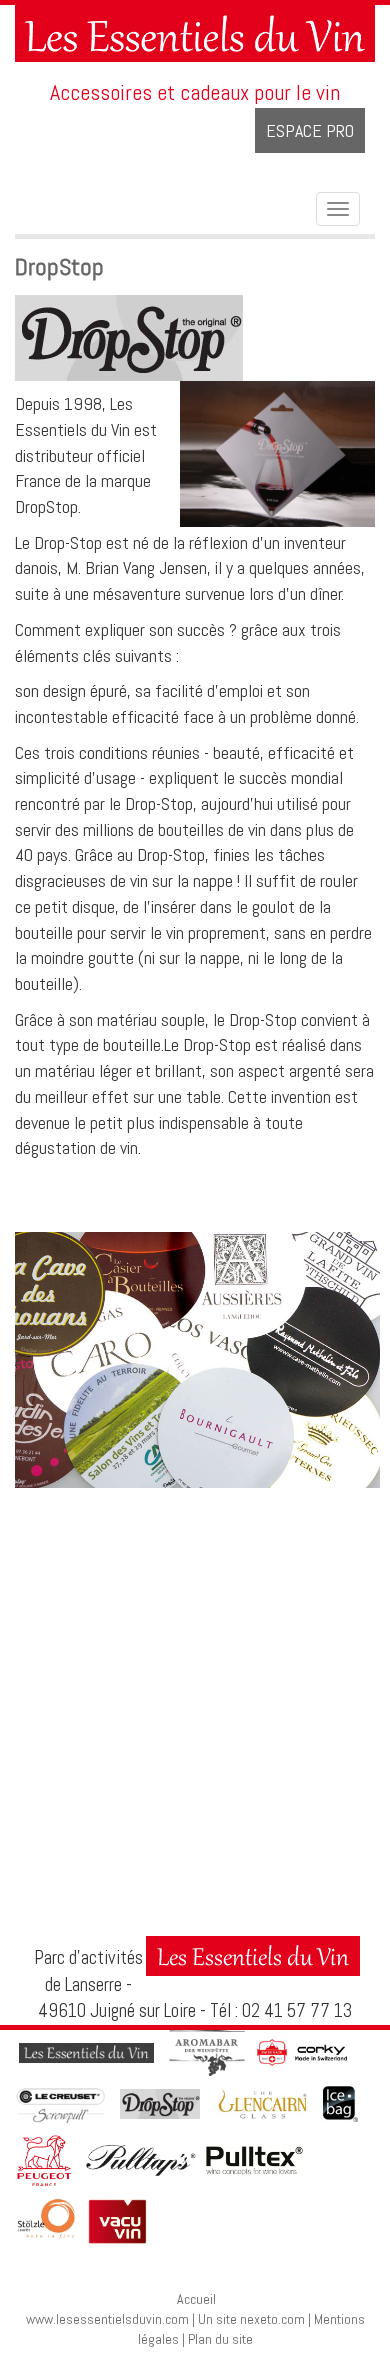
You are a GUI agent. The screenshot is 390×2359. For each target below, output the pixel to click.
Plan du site (220, 2339)
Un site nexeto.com (251, 2319)
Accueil (196, 2299)
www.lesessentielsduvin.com (107, 2319)
